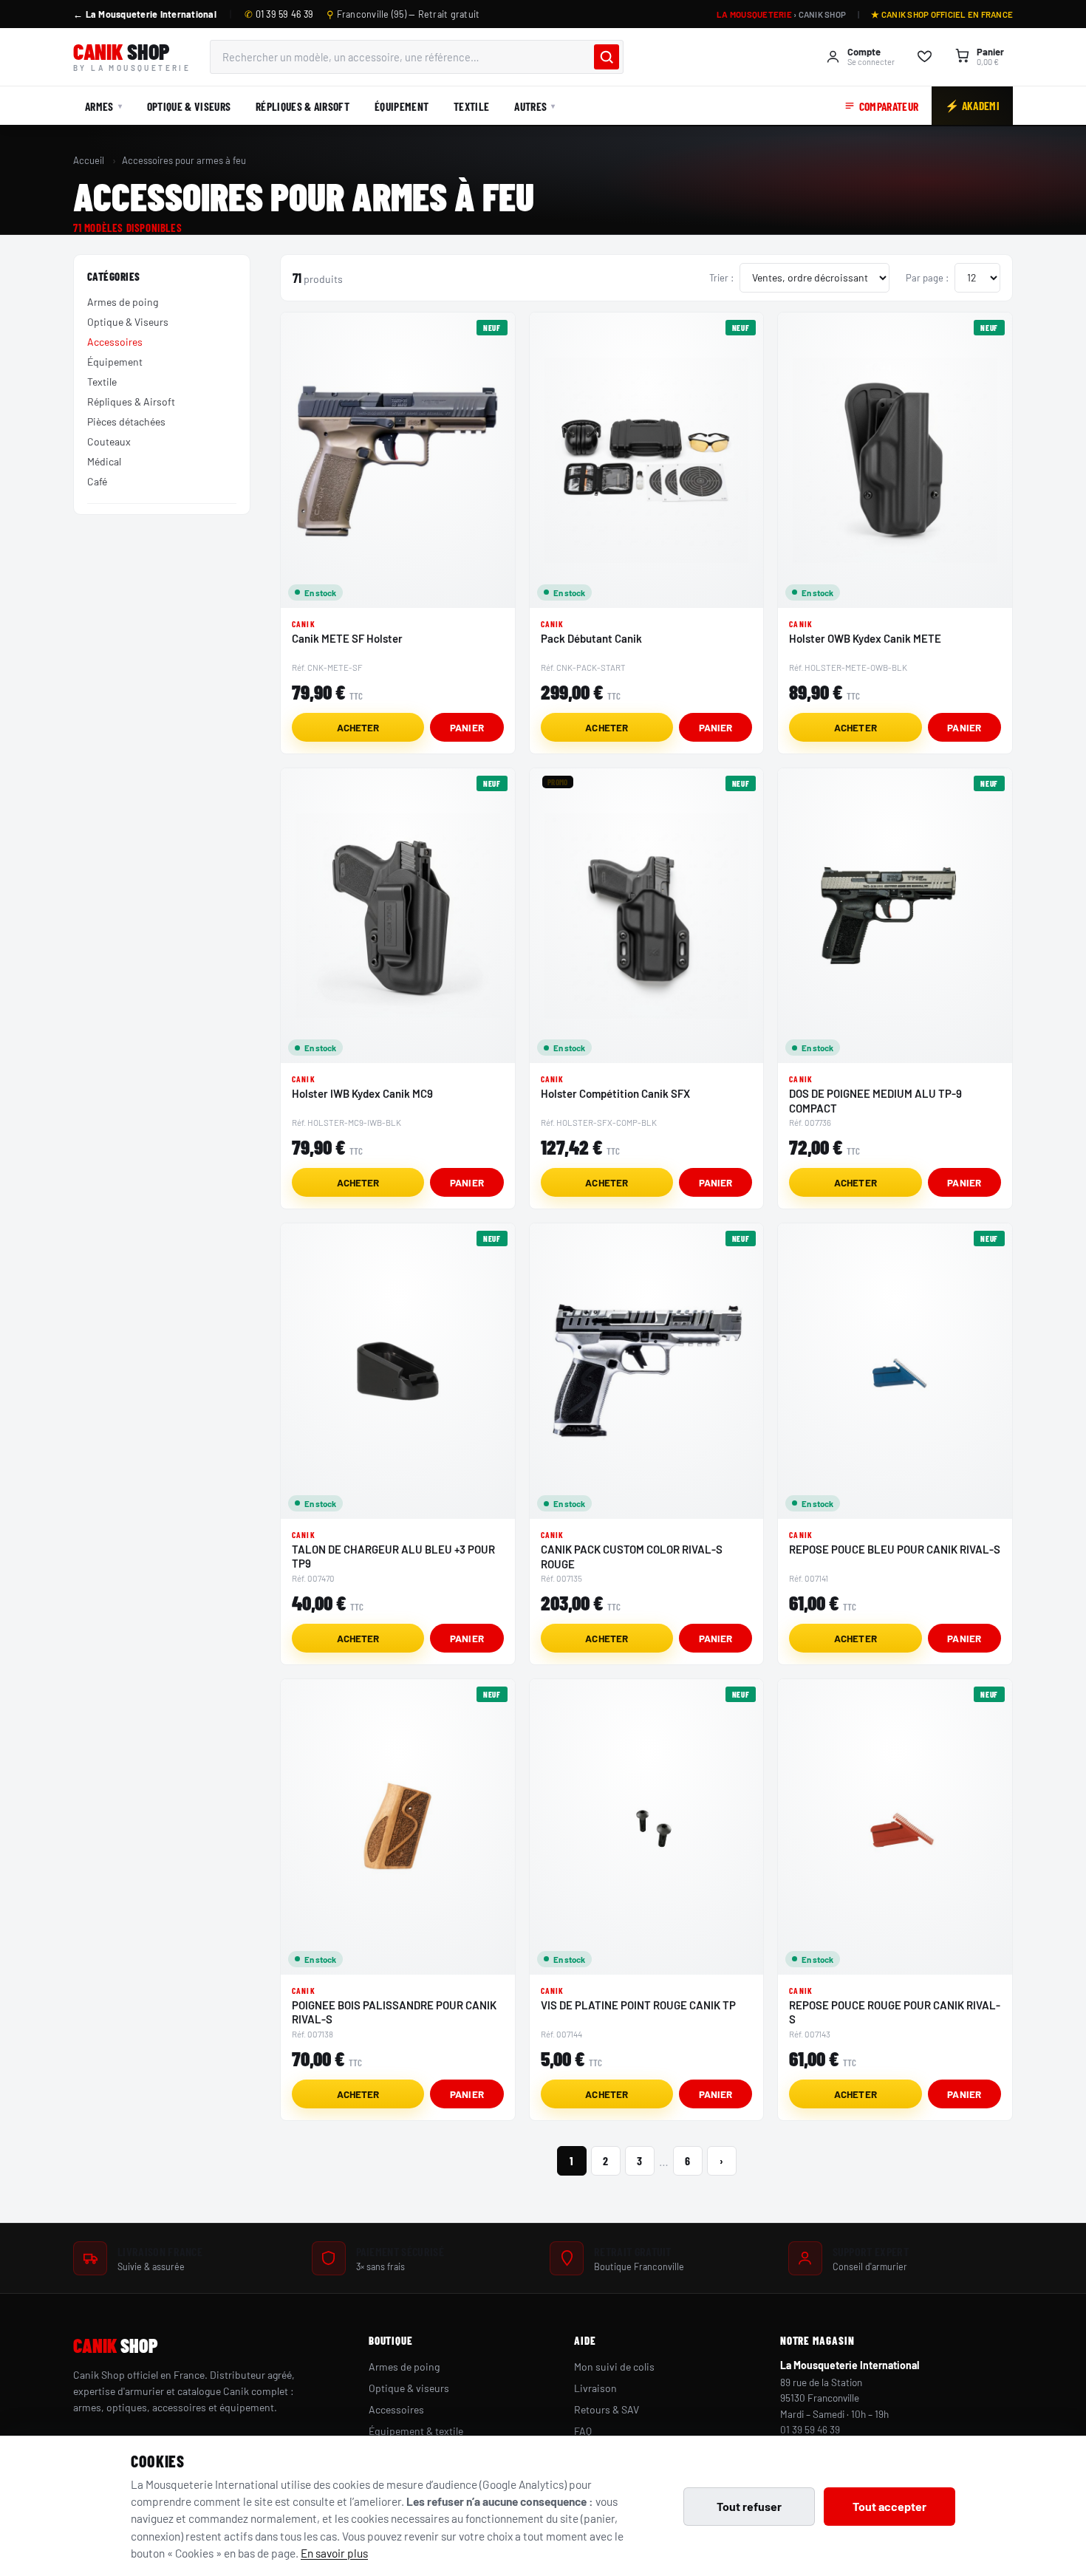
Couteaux (109, 441)
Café (97, 481)
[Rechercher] (607, 57)
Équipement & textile (416, 2431)
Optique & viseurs (409, 2388)
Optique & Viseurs (189, 106)
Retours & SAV (607, 2409)
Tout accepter (889, 2506)
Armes (99, 106)
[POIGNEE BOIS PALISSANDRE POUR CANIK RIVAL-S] (398, 1827)
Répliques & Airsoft (303, 106)
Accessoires (115, 342)
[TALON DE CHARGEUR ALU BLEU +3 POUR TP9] (398, 1371)
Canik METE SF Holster (347, 638)
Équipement (402, 106)
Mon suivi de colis (614, 2367)
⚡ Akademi (972, 105)
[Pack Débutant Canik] (647, 460)
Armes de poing (123, 302)
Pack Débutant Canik (591, 638)
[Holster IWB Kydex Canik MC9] (398, 916)
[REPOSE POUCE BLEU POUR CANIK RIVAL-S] (895, 1371)
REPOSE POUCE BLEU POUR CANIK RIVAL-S (895, 1549)
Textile (471, 106)
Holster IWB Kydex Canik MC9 (362, 1093)
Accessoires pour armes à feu (184, 160)
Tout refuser (749, 2506)
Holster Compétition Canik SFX (615, 1093)
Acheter (358, 727)
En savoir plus (334, 2553)
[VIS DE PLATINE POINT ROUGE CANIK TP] (647, 1827)
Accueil (89, 160)
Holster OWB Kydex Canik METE (865, 638)
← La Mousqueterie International (145, 14)
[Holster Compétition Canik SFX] (647, 916)
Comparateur (889, 106)
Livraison (595, 2388)
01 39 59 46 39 (279, 14)
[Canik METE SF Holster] (398, 460)
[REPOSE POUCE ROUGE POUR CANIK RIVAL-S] (895, 1827)
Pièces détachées (126, 421)
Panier (467, 727)
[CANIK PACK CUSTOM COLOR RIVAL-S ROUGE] (647, 1371)
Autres (530, 106)
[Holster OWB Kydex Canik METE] (895, 460)
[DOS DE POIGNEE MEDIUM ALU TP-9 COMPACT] (895, 916)
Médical (104, 461)
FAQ (583, 2431)
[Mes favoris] (925, 57)
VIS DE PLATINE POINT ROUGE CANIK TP (638, 2005)
